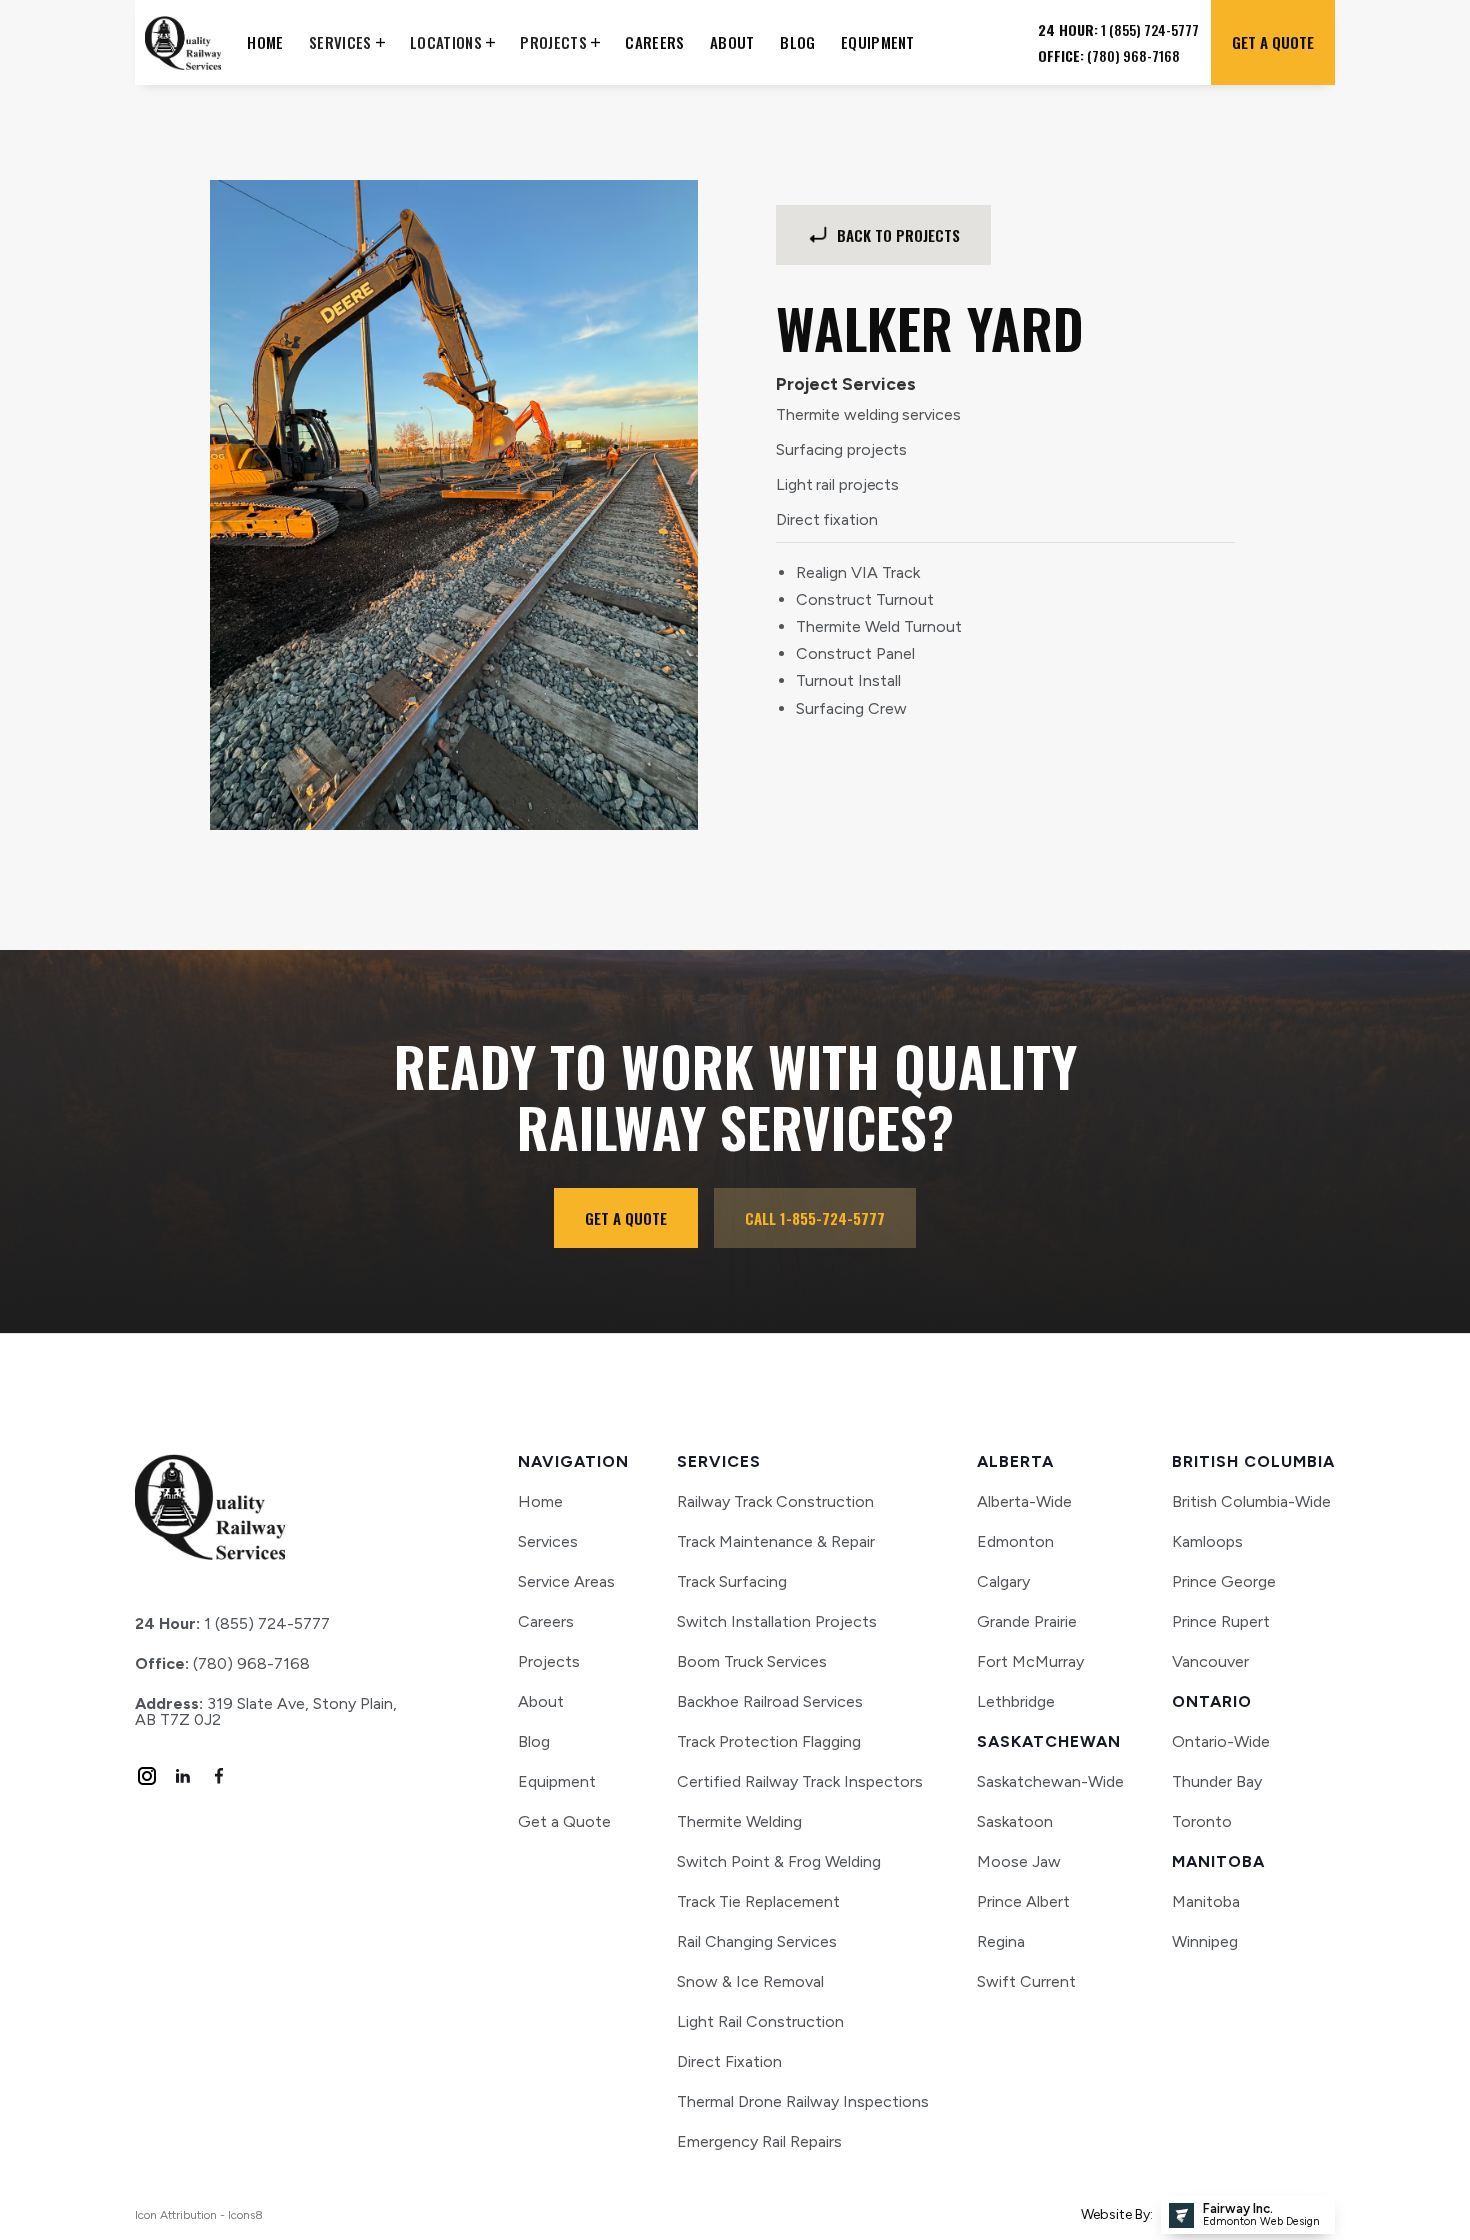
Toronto (1202, 1822)
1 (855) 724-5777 (232, 1624)
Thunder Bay (1217, 1782)
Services (548, 1542)
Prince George (1224, 1582)
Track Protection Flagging (769, 1741)
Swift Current (1026, 1982)
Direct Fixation (729, 2061)
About (541, 1702)
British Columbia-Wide (1251, 1502)
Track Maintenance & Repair (776, 1541)
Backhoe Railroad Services (770, 1701)
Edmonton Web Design (1261, 2221)
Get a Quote (564, 1822)
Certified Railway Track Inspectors (800, 1781)
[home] (183, 42)
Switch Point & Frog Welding (779, 1861)
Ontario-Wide (1221, 1742)
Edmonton (1015, 1542)
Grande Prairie (1027, 1622)
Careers (546, 1622)
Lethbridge (1016, 1702)
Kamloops (1207, 1542)
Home (540, 1502)
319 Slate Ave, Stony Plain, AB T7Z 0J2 (266, 1712)
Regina (1001, 1942)
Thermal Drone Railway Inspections (803, 2101)
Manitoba (1206, 1902)
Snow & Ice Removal (750, 1981)
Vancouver (1210, 1662)
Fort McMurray (1030, 1662)
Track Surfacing (732, 1581)
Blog (534, 1742)
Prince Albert (1023, 1902)
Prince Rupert (1221, 1622)
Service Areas (566, 1582)
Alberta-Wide (1024, 1502)
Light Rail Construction (760, 2021)
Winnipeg (1205, 1942)
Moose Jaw (1019, 1862)
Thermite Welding (739, 1821)
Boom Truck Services (752, 1661)
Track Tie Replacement (758, 1901)
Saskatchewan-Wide (1050, 1782)
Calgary (1003, 1582)
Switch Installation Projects (777, 1621)
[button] (346, 42)
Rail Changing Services (757, 1941)
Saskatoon (1015, 1822)
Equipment (557, 1782)
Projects (549, 1662)
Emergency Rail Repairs (759, 2141)
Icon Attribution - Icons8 (199, 2215)
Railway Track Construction (775, 1501)
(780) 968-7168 (222, 1664)
